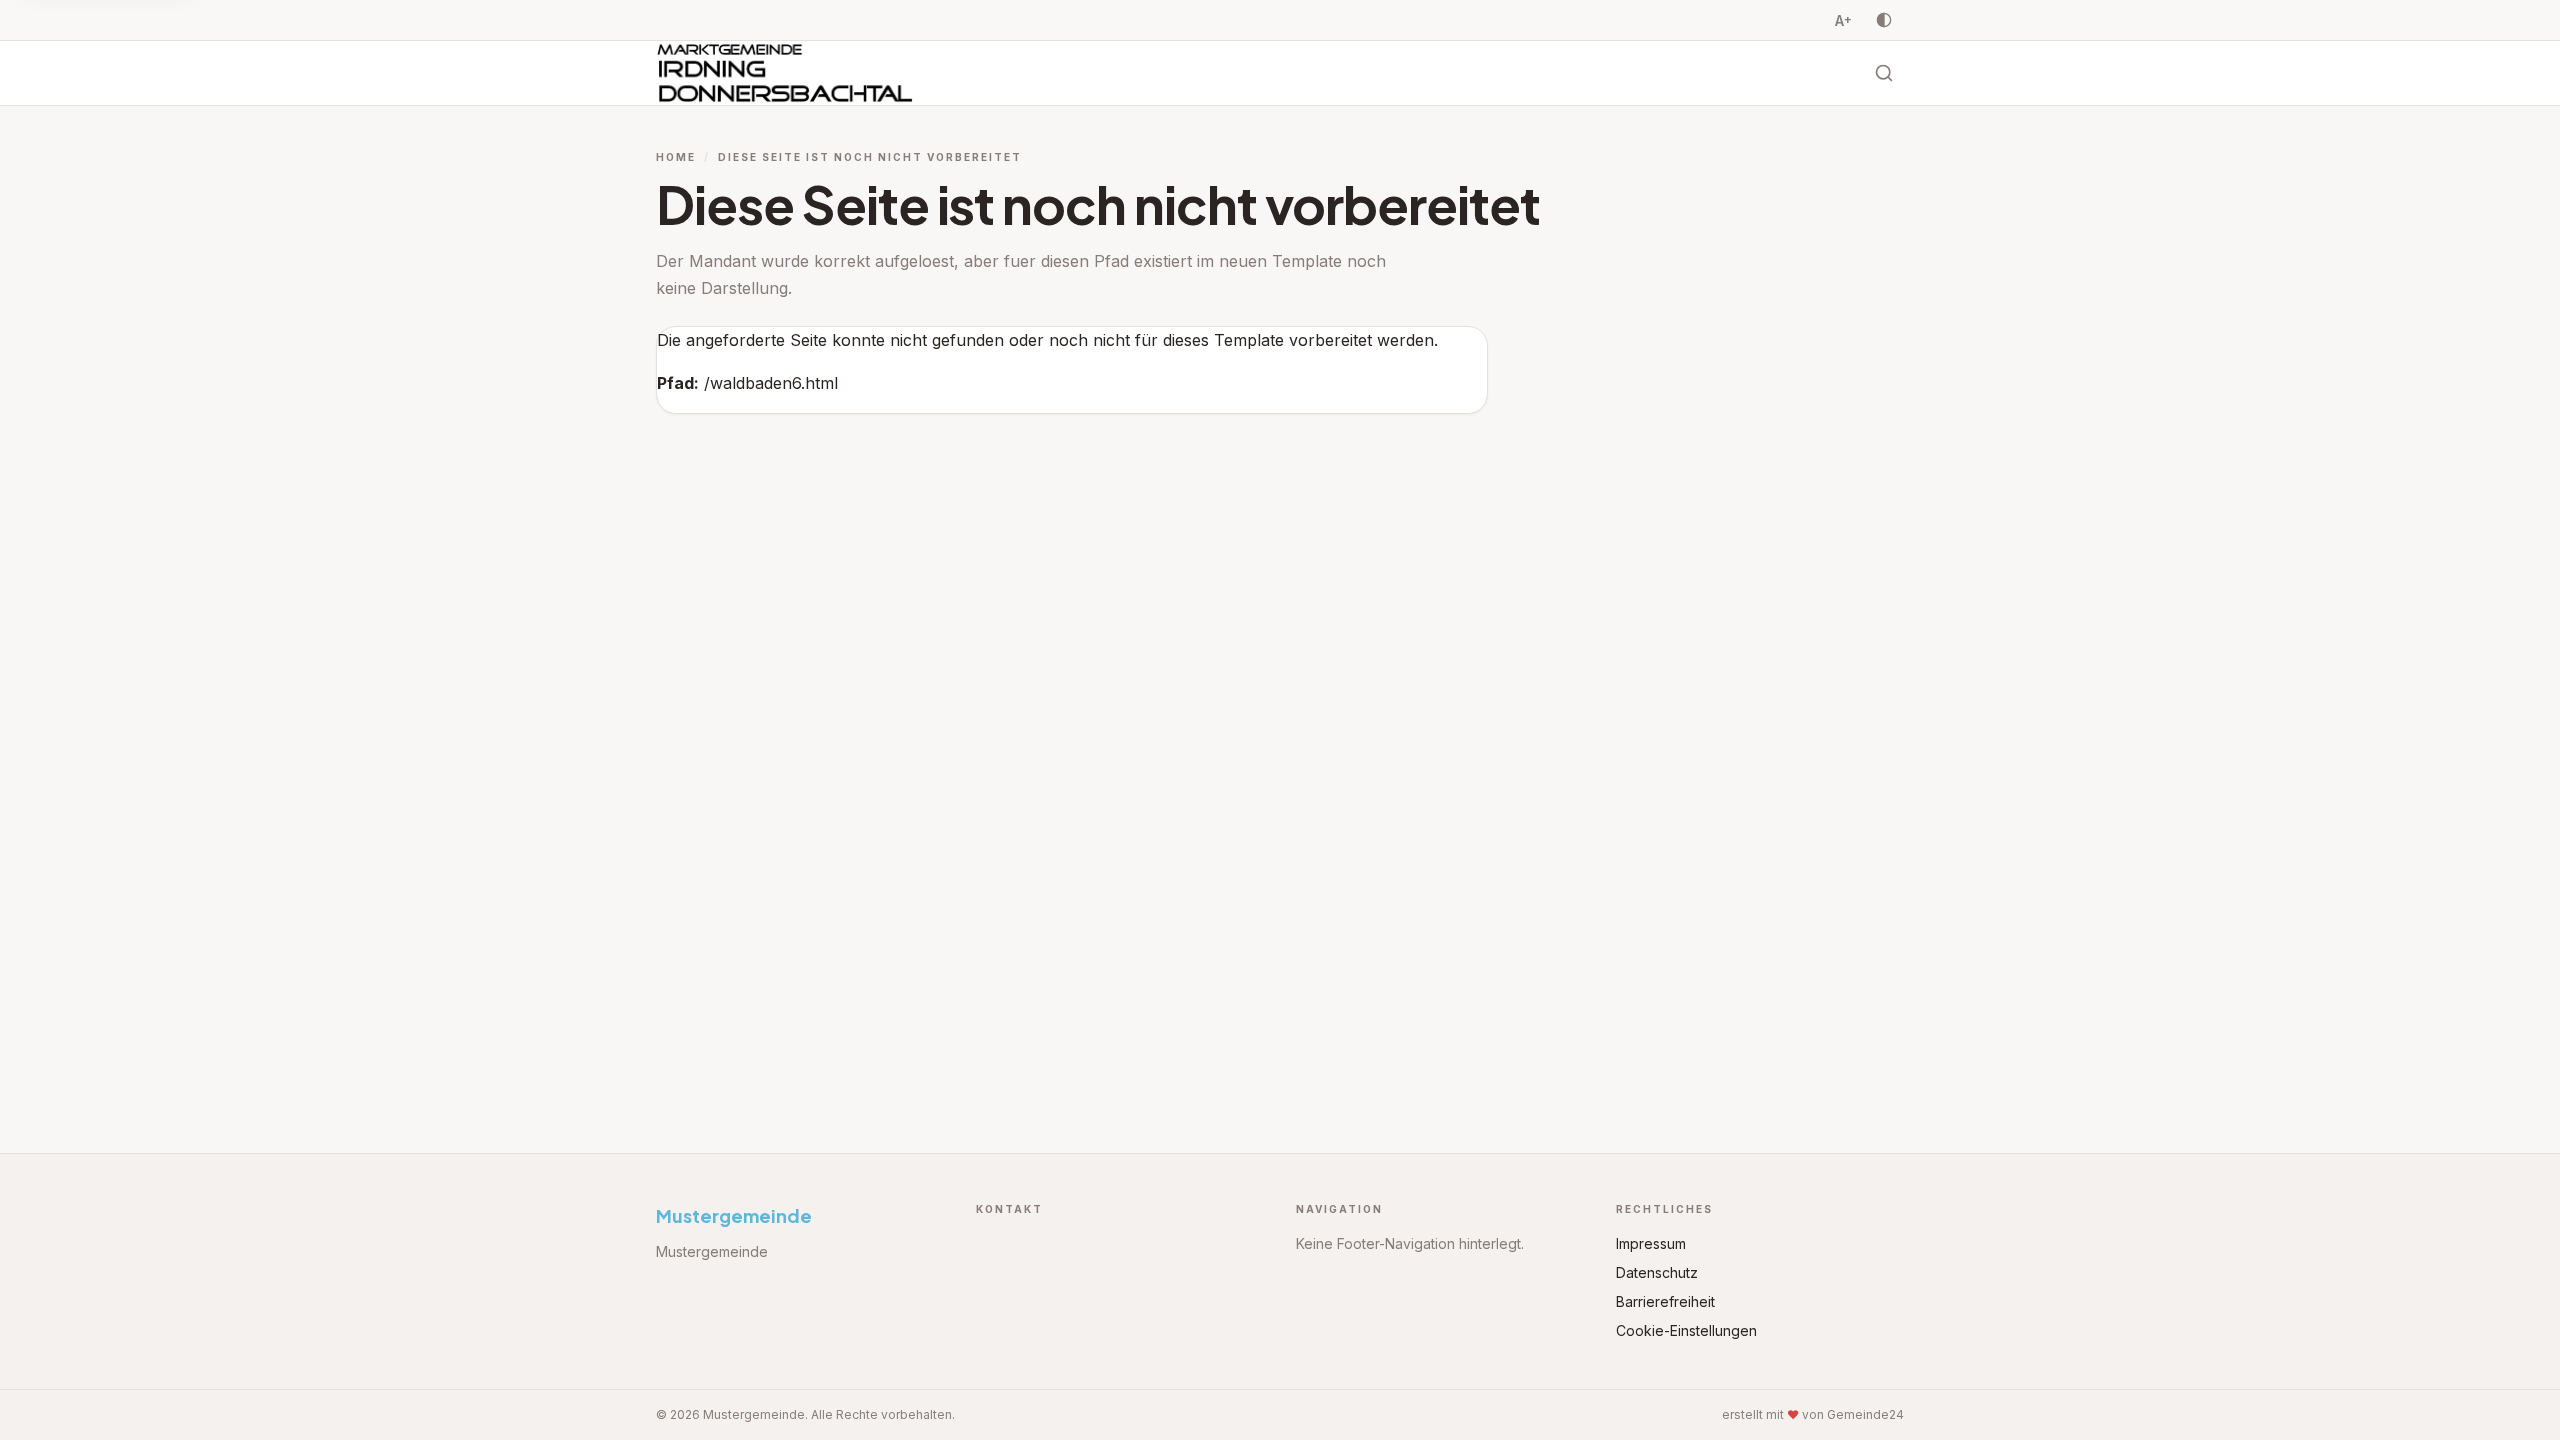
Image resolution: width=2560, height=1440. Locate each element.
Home (676, 157)
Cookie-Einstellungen (1686, 1330)
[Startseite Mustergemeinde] (785, 73)
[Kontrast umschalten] (1884, 20)
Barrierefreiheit (1665, 1301)
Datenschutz (1657, 1272)
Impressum (1651, 1243)
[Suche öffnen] (1884, 73)
